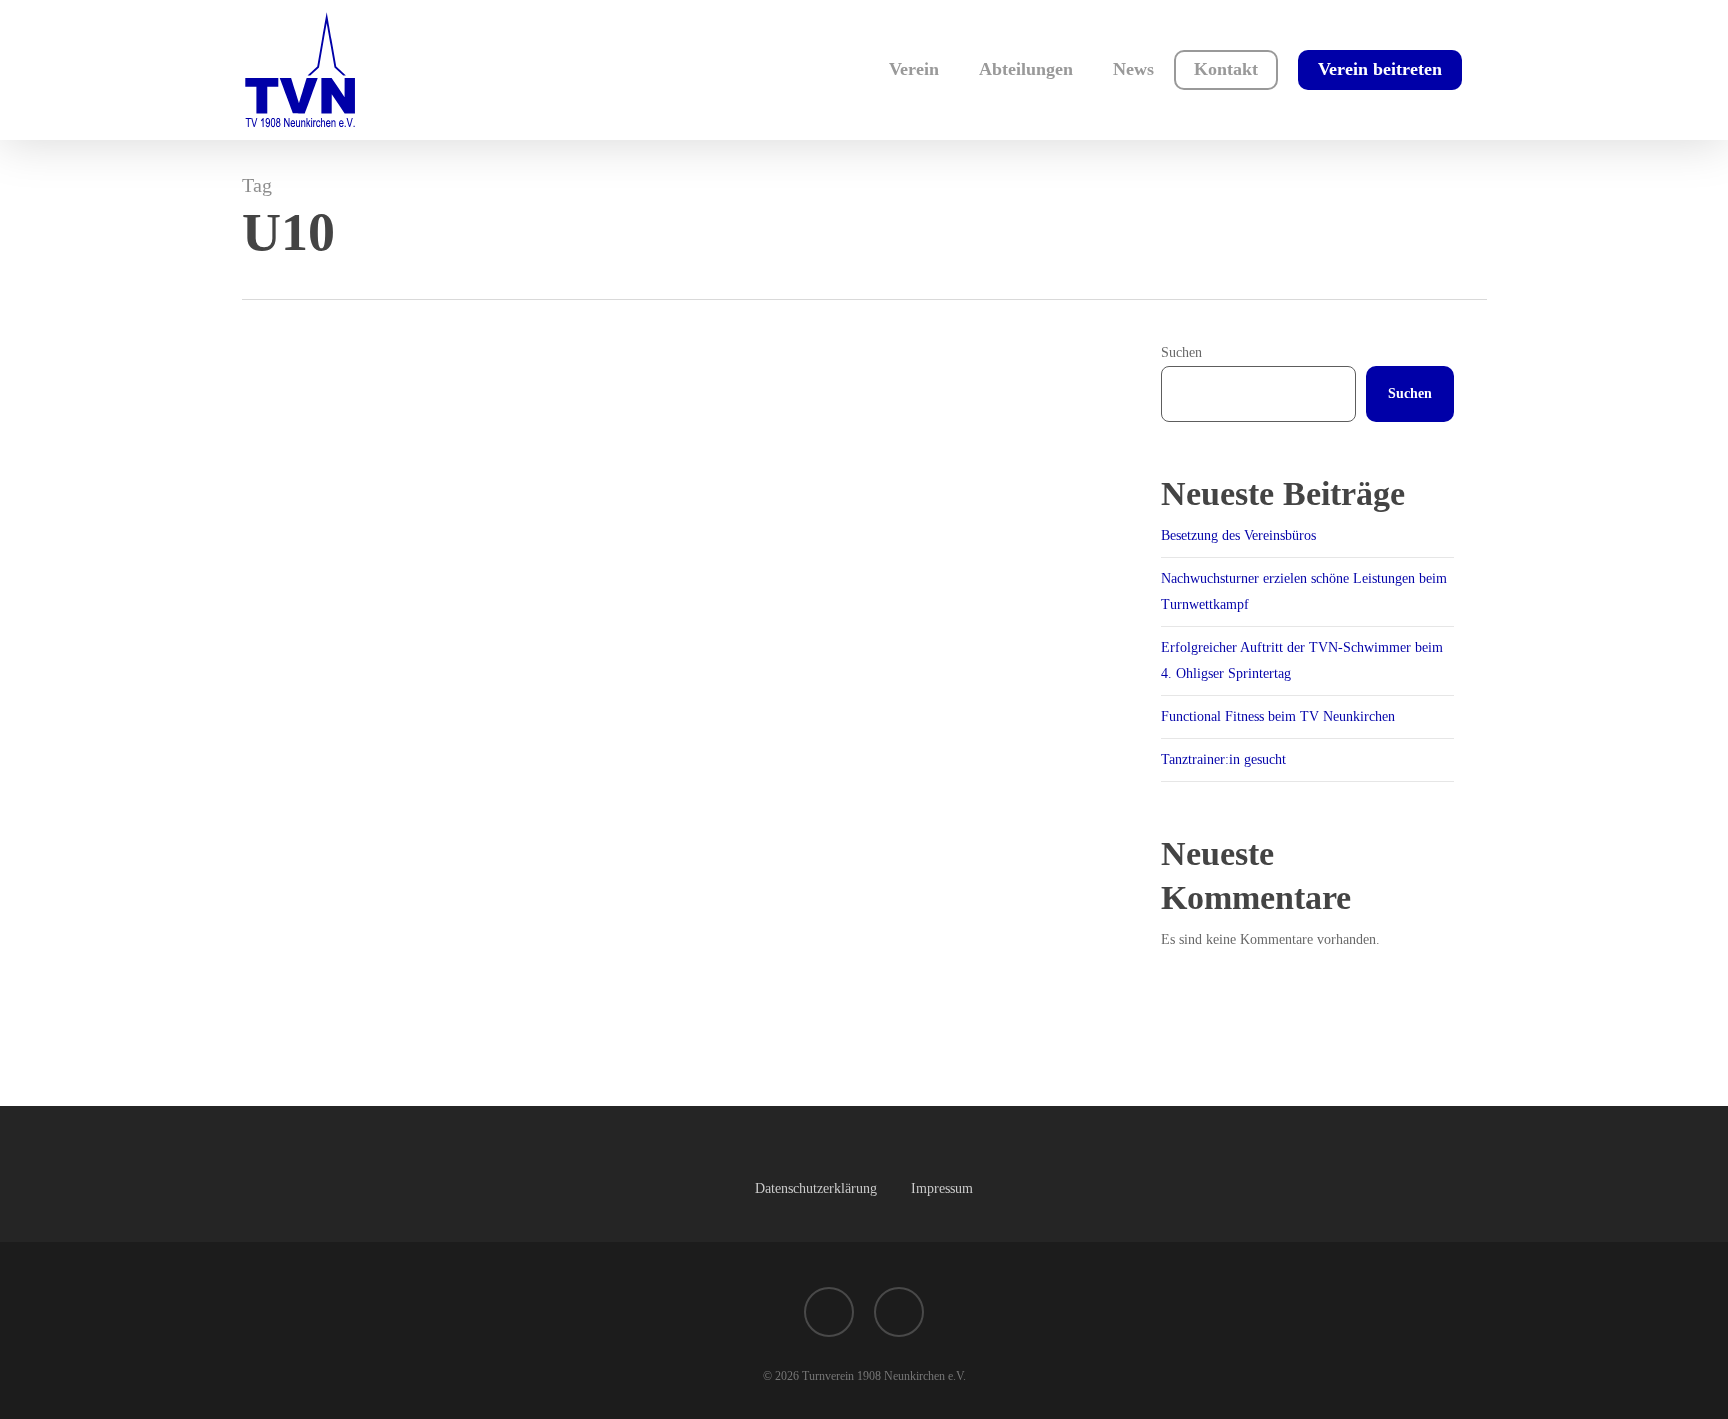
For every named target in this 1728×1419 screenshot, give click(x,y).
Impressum (942, 1188)
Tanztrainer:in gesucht (1223, 759)
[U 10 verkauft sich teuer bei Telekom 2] (683, 783)
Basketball (303, 1054)
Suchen (1181, 352)
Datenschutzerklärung (816, 1188)
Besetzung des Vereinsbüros (1238, 535)
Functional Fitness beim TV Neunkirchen (1278, 716)
